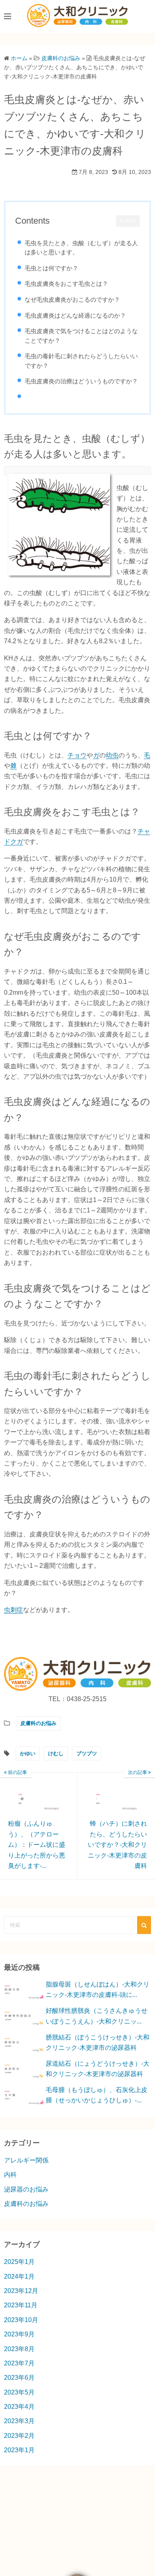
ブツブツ (87, 1753)
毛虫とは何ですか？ (51, 268)
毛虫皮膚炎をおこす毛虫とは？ (66, 284)
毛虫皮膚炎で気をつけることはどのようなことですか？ (81, 336)
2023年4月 (19, 2407)
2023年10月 (21, 2320)
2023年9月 (19, 2334)
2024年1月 (19, 2276)
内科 (10, 2175)
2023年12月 (21, 2291)
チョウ (77, 755)
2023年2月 (19, 2436)
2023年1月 (19, 2450)
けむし (56, 1753)
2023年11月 (21, 2305)
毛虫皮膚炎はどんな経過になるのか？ (75, 315)
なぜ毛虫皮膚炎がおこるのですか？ (72, 300)
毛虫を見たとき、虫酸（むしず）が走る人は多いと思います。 (81, 248)
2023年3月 (19, 2421)
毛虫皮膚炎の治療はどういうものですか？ (81, 381)
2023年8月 (19, 2349)
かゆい (28, 1753)
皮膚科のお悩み (38, 1723)
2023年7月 (19, 2363)
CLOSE (128, 221)
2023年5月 (19, 2392)
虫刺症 (14, 1610)
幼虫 (112, 755)
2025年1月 (19, 2262)
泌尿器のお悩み (26, 2189)
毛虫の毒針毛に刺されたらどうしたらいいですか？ (81, 361)
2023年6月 (19, 2378)
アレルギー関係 (26, 2160)
